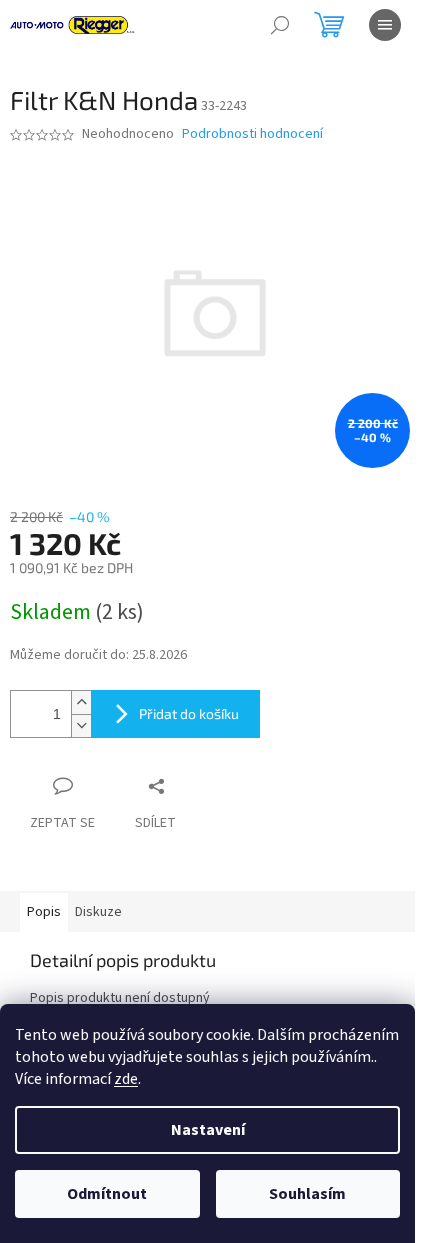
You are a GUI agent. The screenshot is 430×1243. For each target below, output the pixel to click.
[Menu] (385, 25)
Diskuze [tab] (98, 912)
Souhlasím (307, 1194)
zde (126, 1079)
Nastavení (208, 1130)
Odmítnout (107, 1194)
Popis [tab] (44, 912)
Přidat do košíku (189, 713)
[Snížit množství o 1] (81, 725)
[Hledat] (280, 25)
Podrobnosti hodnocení (252, 134)
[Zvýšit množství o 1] (81, 702)
